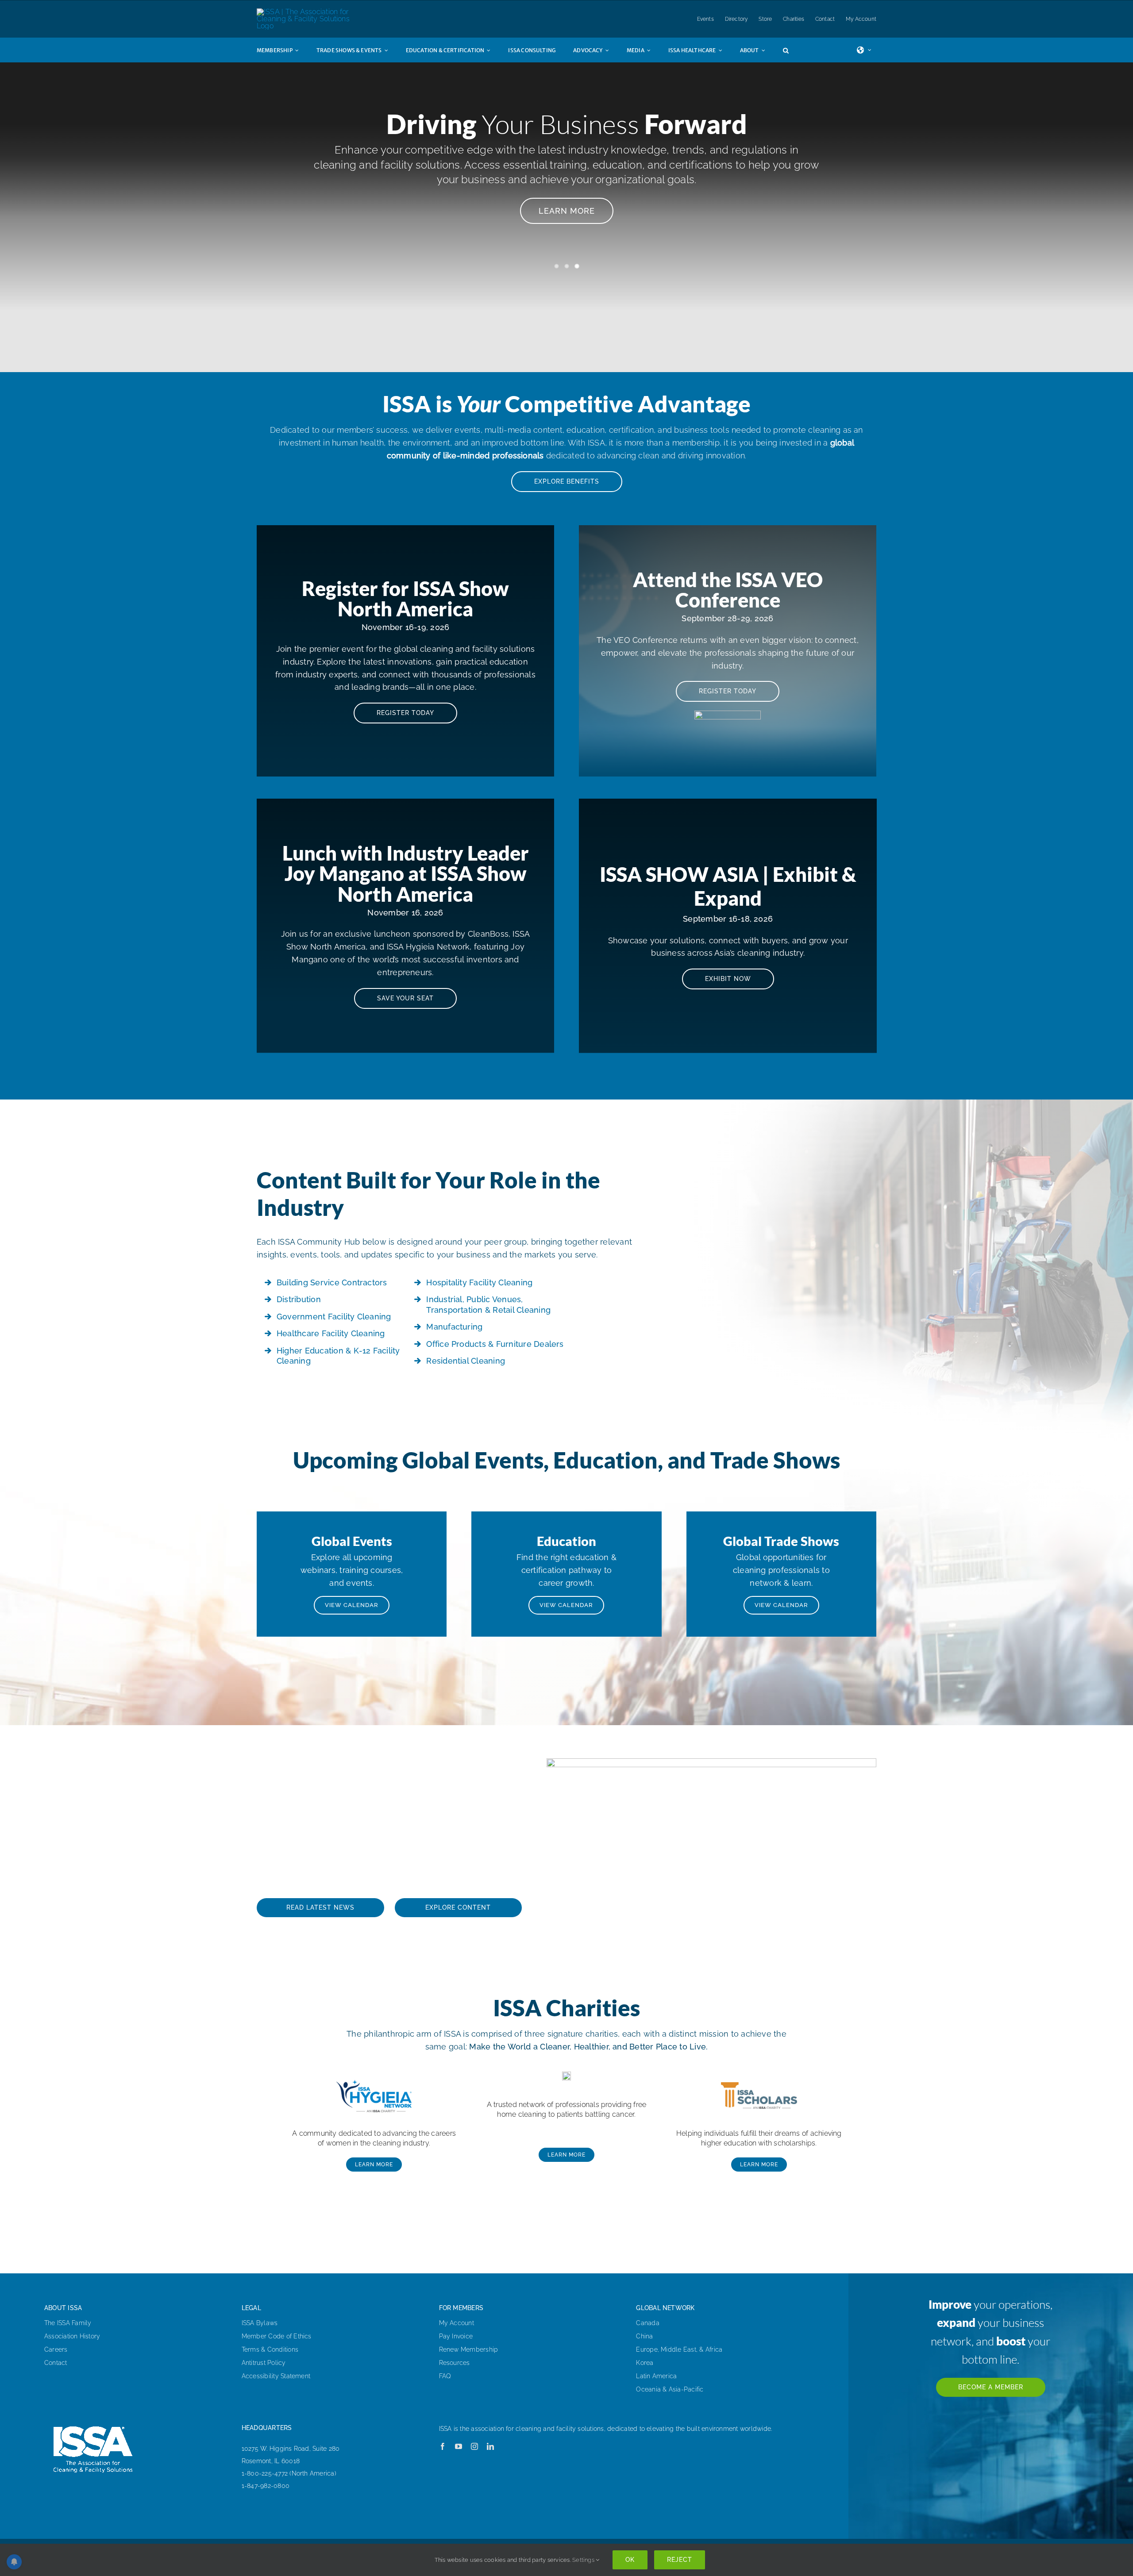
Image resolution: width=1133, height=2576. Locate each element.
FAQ (445, 2376)
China (644, 2336)
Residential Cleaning (466, 1361)
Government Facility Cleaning (334, 1317)
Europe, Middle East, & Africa (679, 2349)
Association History (72, 2336)
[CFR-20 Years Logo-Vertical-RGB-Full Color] (566, 2075)
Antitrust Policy (264, 2363)
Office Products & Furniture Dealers (495, 1344)
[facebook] (443, 2446)
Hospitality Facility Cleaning (479, 1282)
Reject (680, 2560)
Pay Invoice (456, 2336)
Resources (455, 2363)
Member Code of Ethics (277, 2336)
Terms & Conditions (270, 2349)
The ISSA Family (68, 2323)
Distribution (299, 1299)
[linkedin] (490, 2446)
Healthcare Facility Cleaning (331, 1333)
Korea (645, 2363)
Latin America (656, 2376)
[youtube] (459, 2446)
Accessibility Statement (276, 2376)
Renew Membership (469, 2349)
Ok (630, 2560)
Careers (56, 2349)
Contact (56, 2363)
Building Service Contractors (332, 1282)
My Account (457, 2323)
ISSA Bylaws (260, 2323)
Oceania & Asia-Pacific (670, 2389)
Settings (584, 2560)
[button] (795, 50)
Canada (647, 2323)
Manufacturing (454, 1327)
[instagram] (474, 2446)
